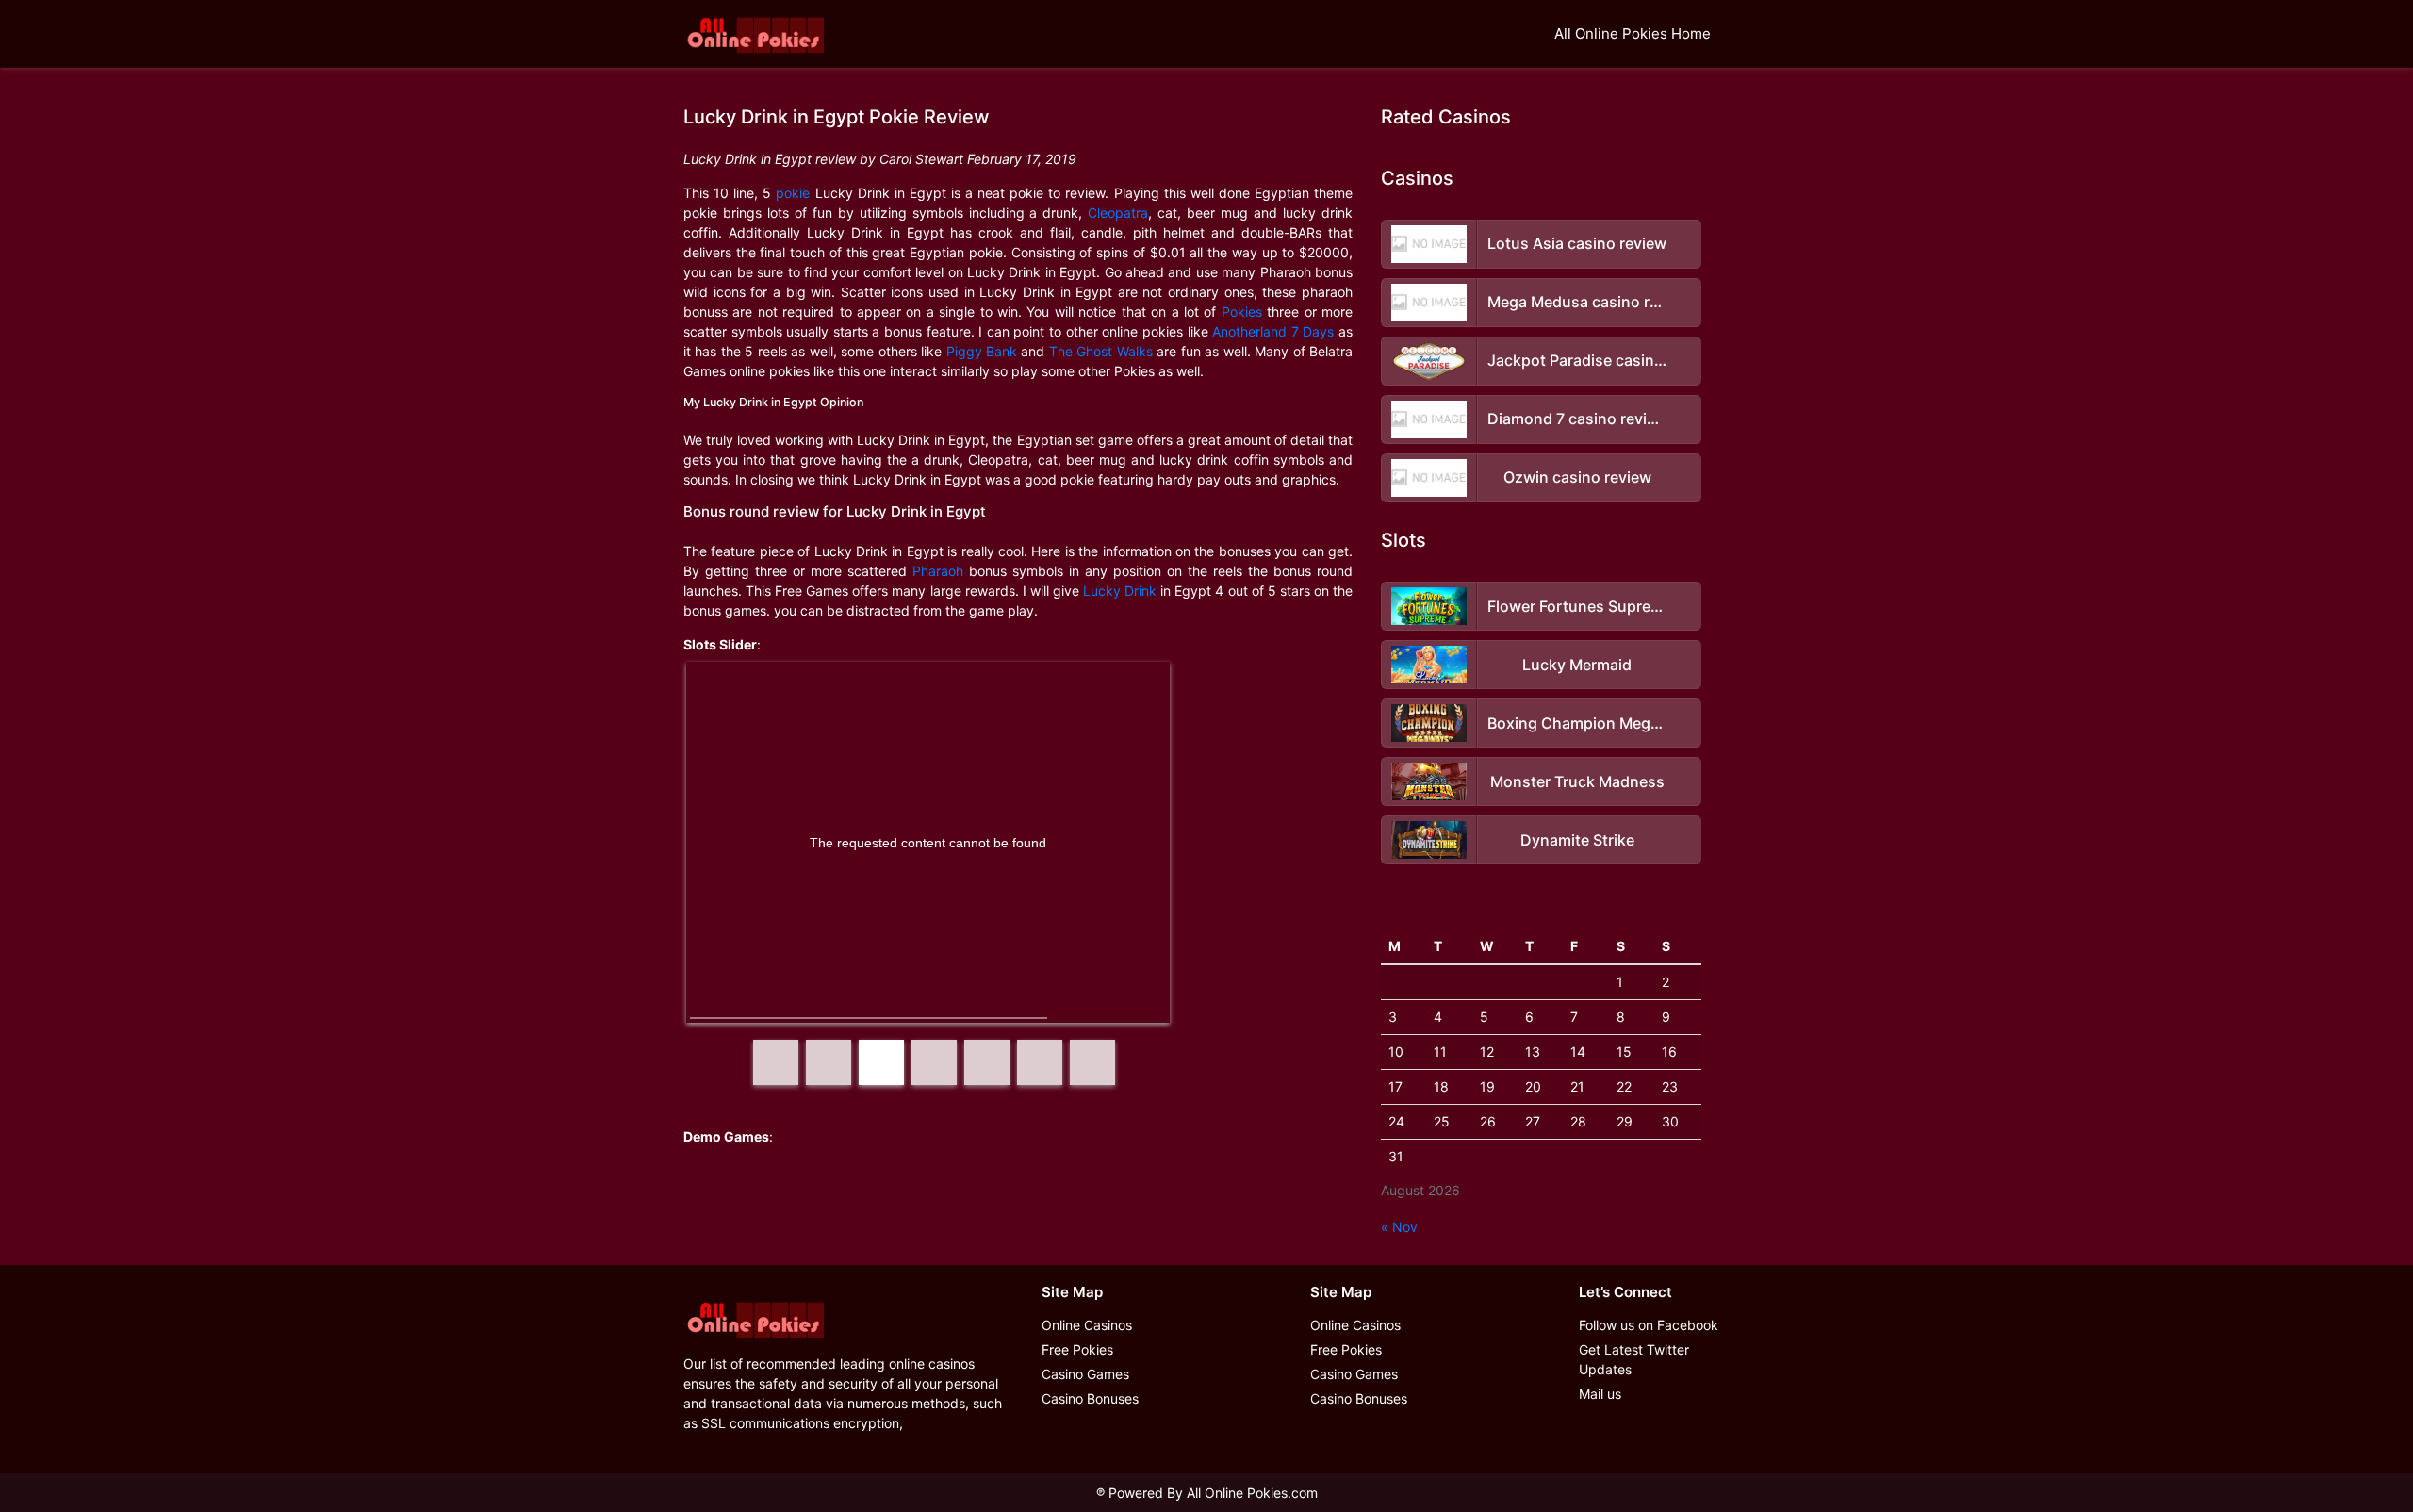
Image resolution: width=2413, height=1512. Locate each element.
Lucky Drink (1120, 591)
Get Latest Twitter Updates (1634, 1359)
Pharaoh (938, 571)
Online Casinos (1087, 1325)
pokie (793, 193)
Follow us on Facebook (1649, 1325)
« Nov (1399, 1227)
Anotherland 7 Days (1273, 331)
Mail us (1600, 1394)
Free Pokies (1077, 1349)
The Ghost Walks (1101, 351)
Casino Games (1085, 1374)
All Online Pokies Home (1633, 33)
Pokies (1242, 312)
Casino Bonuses (1090, 1398)
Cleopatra (1118, 213)
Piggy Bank (982, 351)
